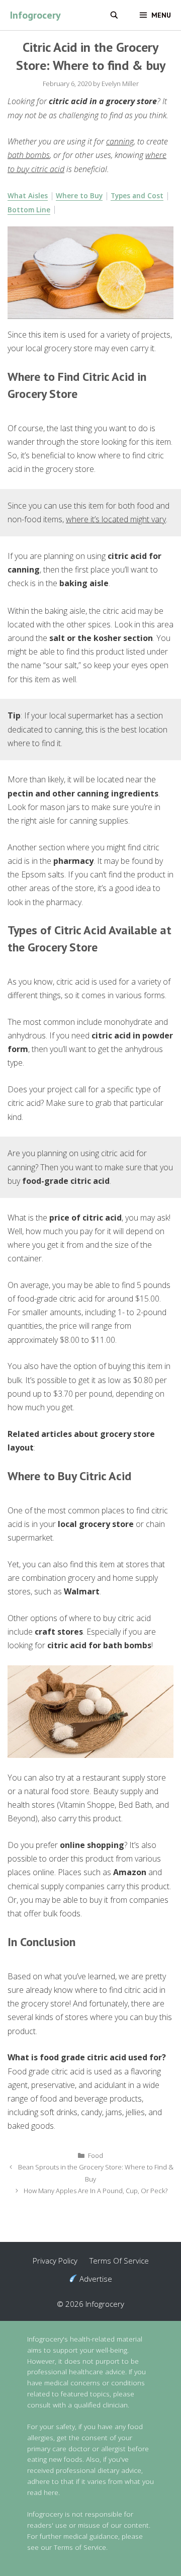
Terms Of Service (119, 2261)
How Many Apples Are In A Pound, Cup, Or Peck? (96, 2191)
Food (96, 2155)
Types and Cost (137, 195)
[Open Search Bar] (114, 15)
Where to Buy (79, 195)
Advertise (95, 2279)
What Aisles (28, 195)
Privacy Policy (55, 2261)
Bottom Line (29, 210)
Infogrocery (35, 15)
